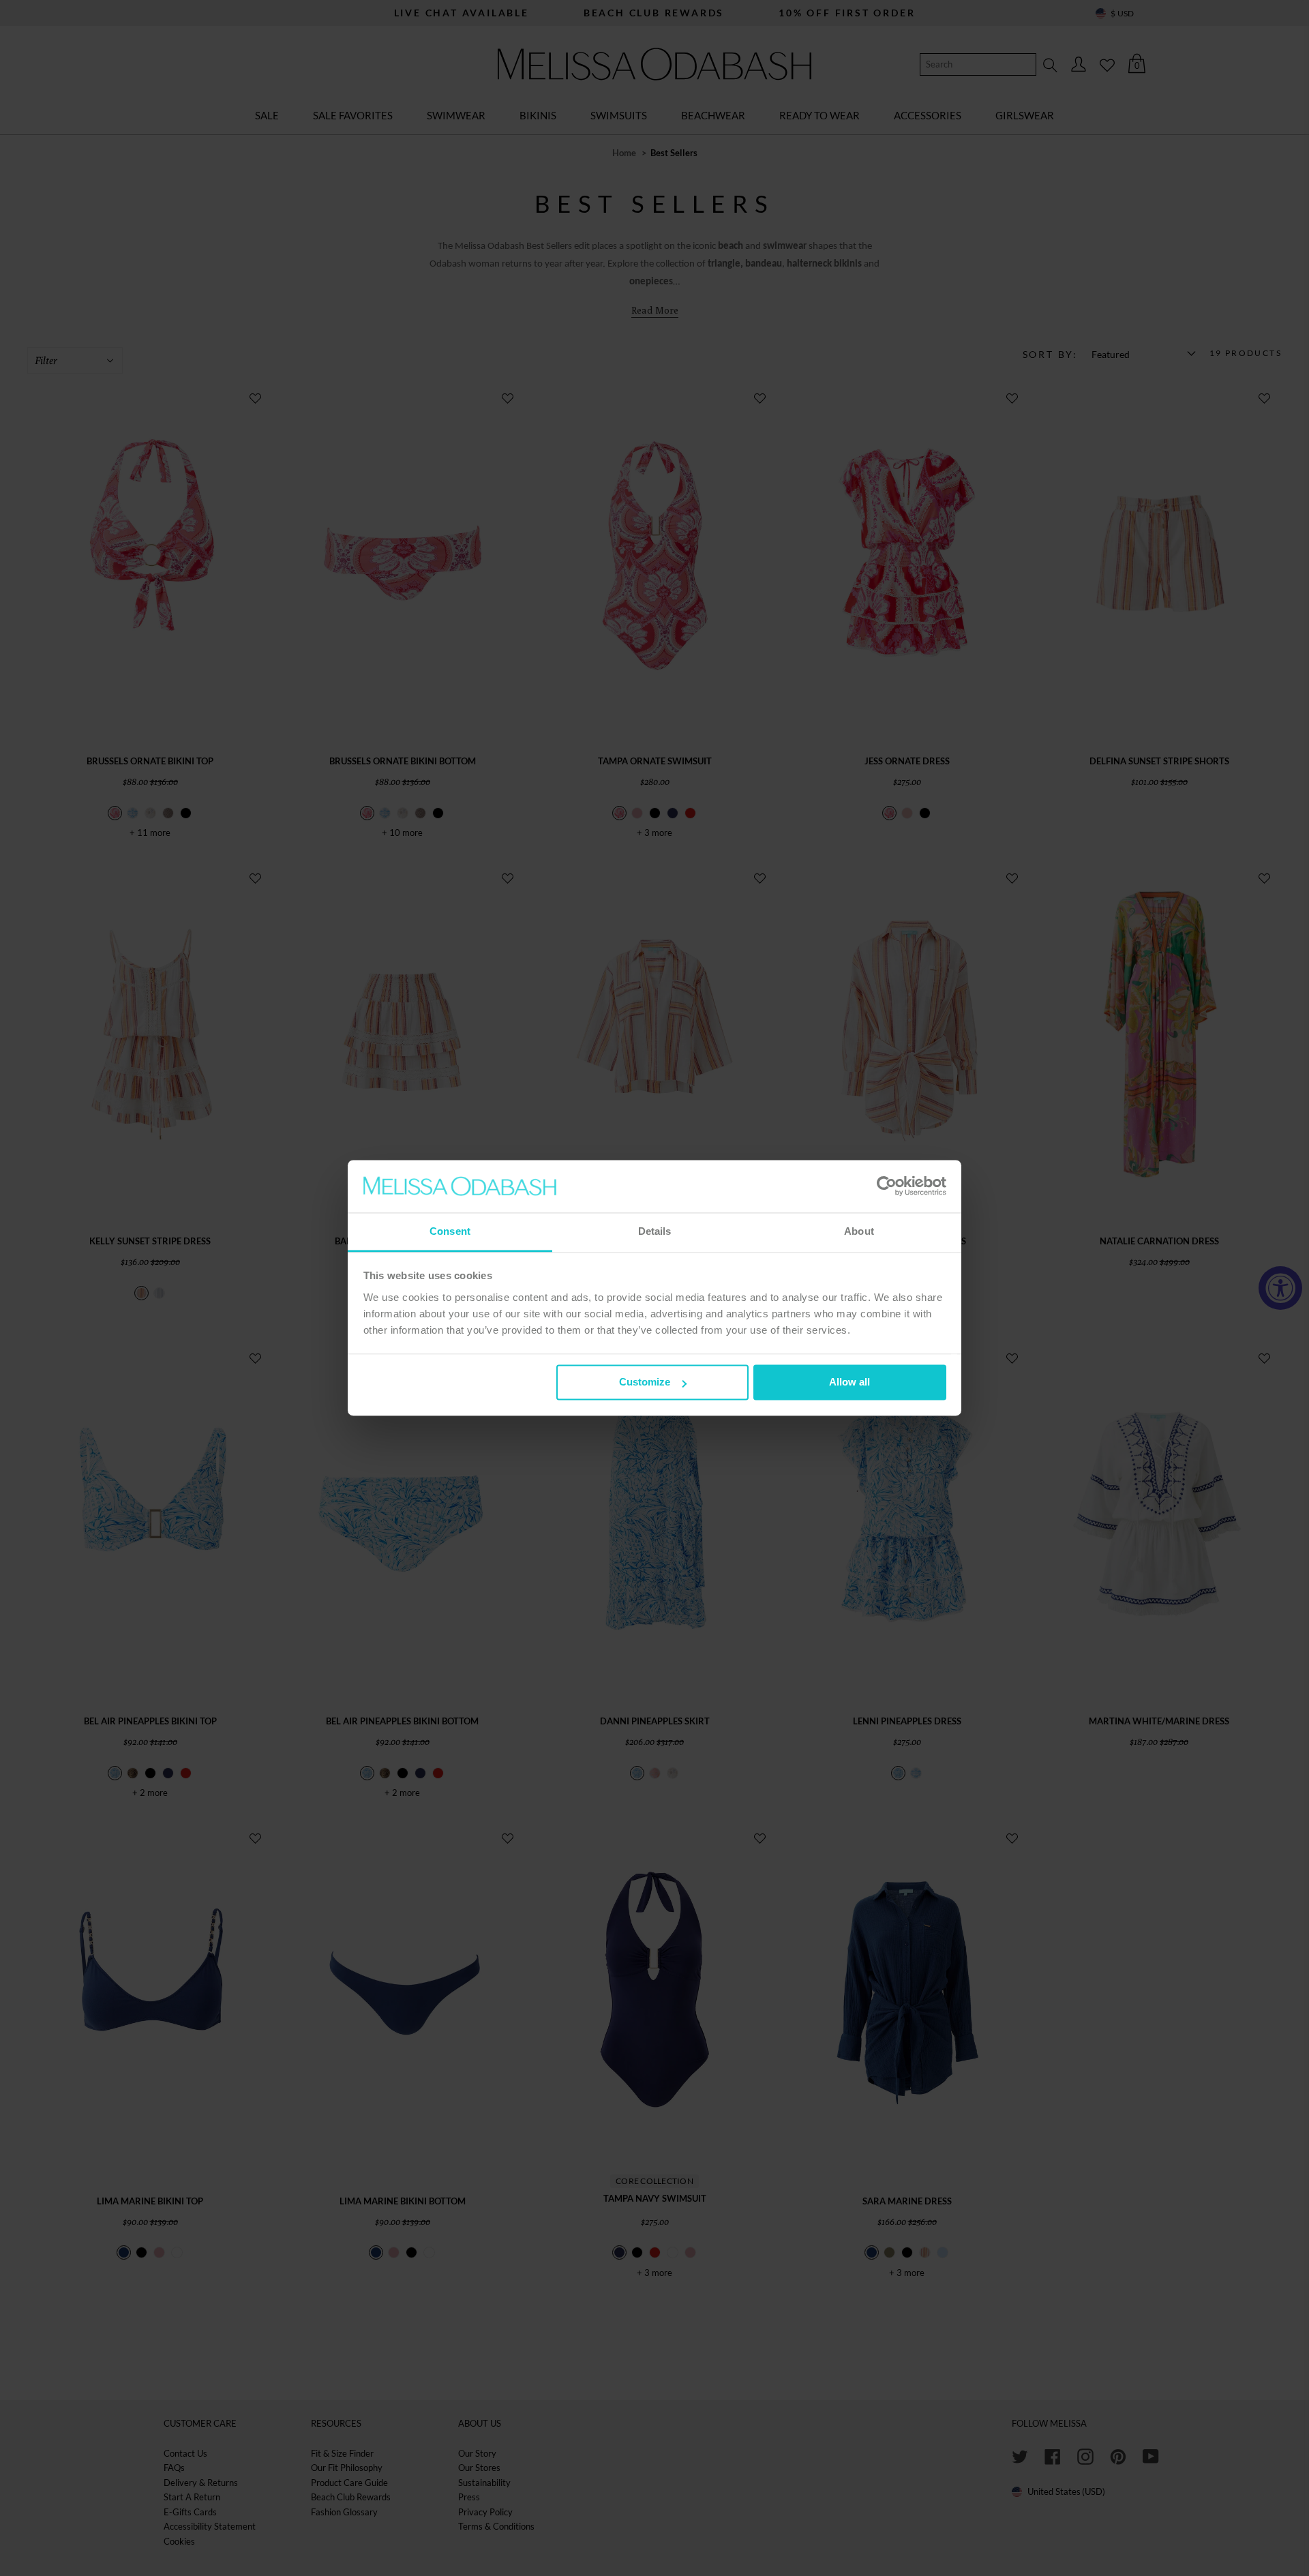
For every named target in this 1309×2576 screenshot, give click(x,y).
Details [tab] (655, 1231)
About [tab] (859, 1231)
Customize (645, 1382)
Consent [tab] (450, 1231)
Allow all (849, 1382)
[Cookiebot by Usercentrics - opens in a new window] (887, 1186)
